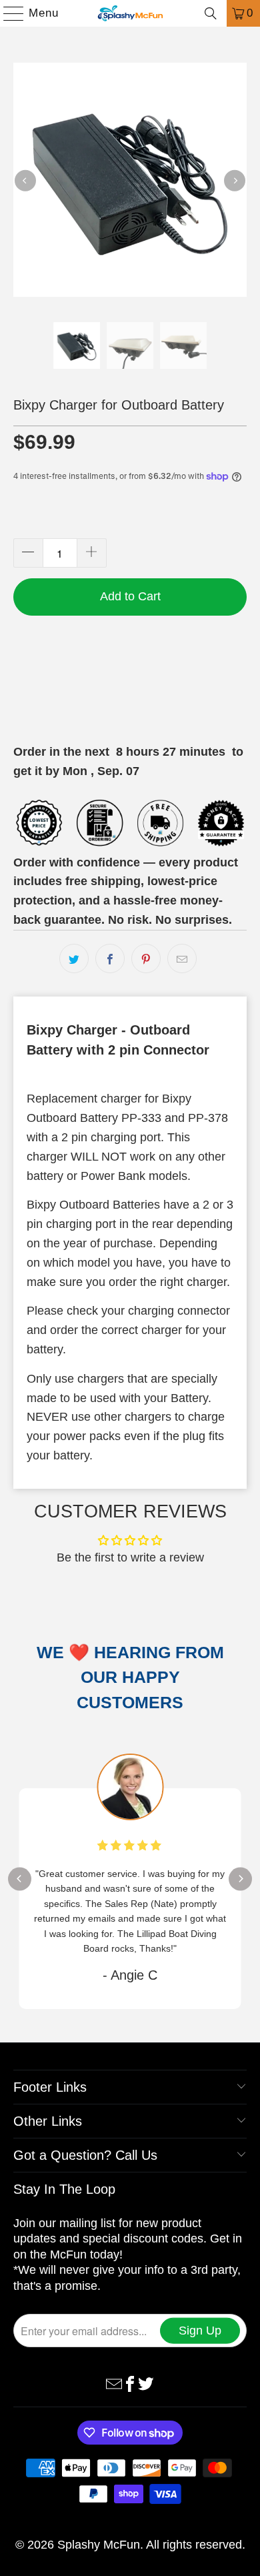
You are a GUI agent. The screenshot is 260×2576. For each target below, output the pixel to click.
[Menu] (7, 13)
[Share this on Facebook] (110, 958)
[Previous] (25, 180)
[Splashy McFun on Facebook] (130, 2383)
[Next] (235, 180)
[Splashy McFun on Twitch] (146, 2383)
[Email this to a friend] (182, 958)
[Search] (211, 13)
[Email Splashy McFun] (114, 2383)
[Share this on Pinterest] (146, 958)
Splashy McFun (99, 2545)
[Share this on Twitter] (74, 958)
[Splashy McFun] (130, 13)
